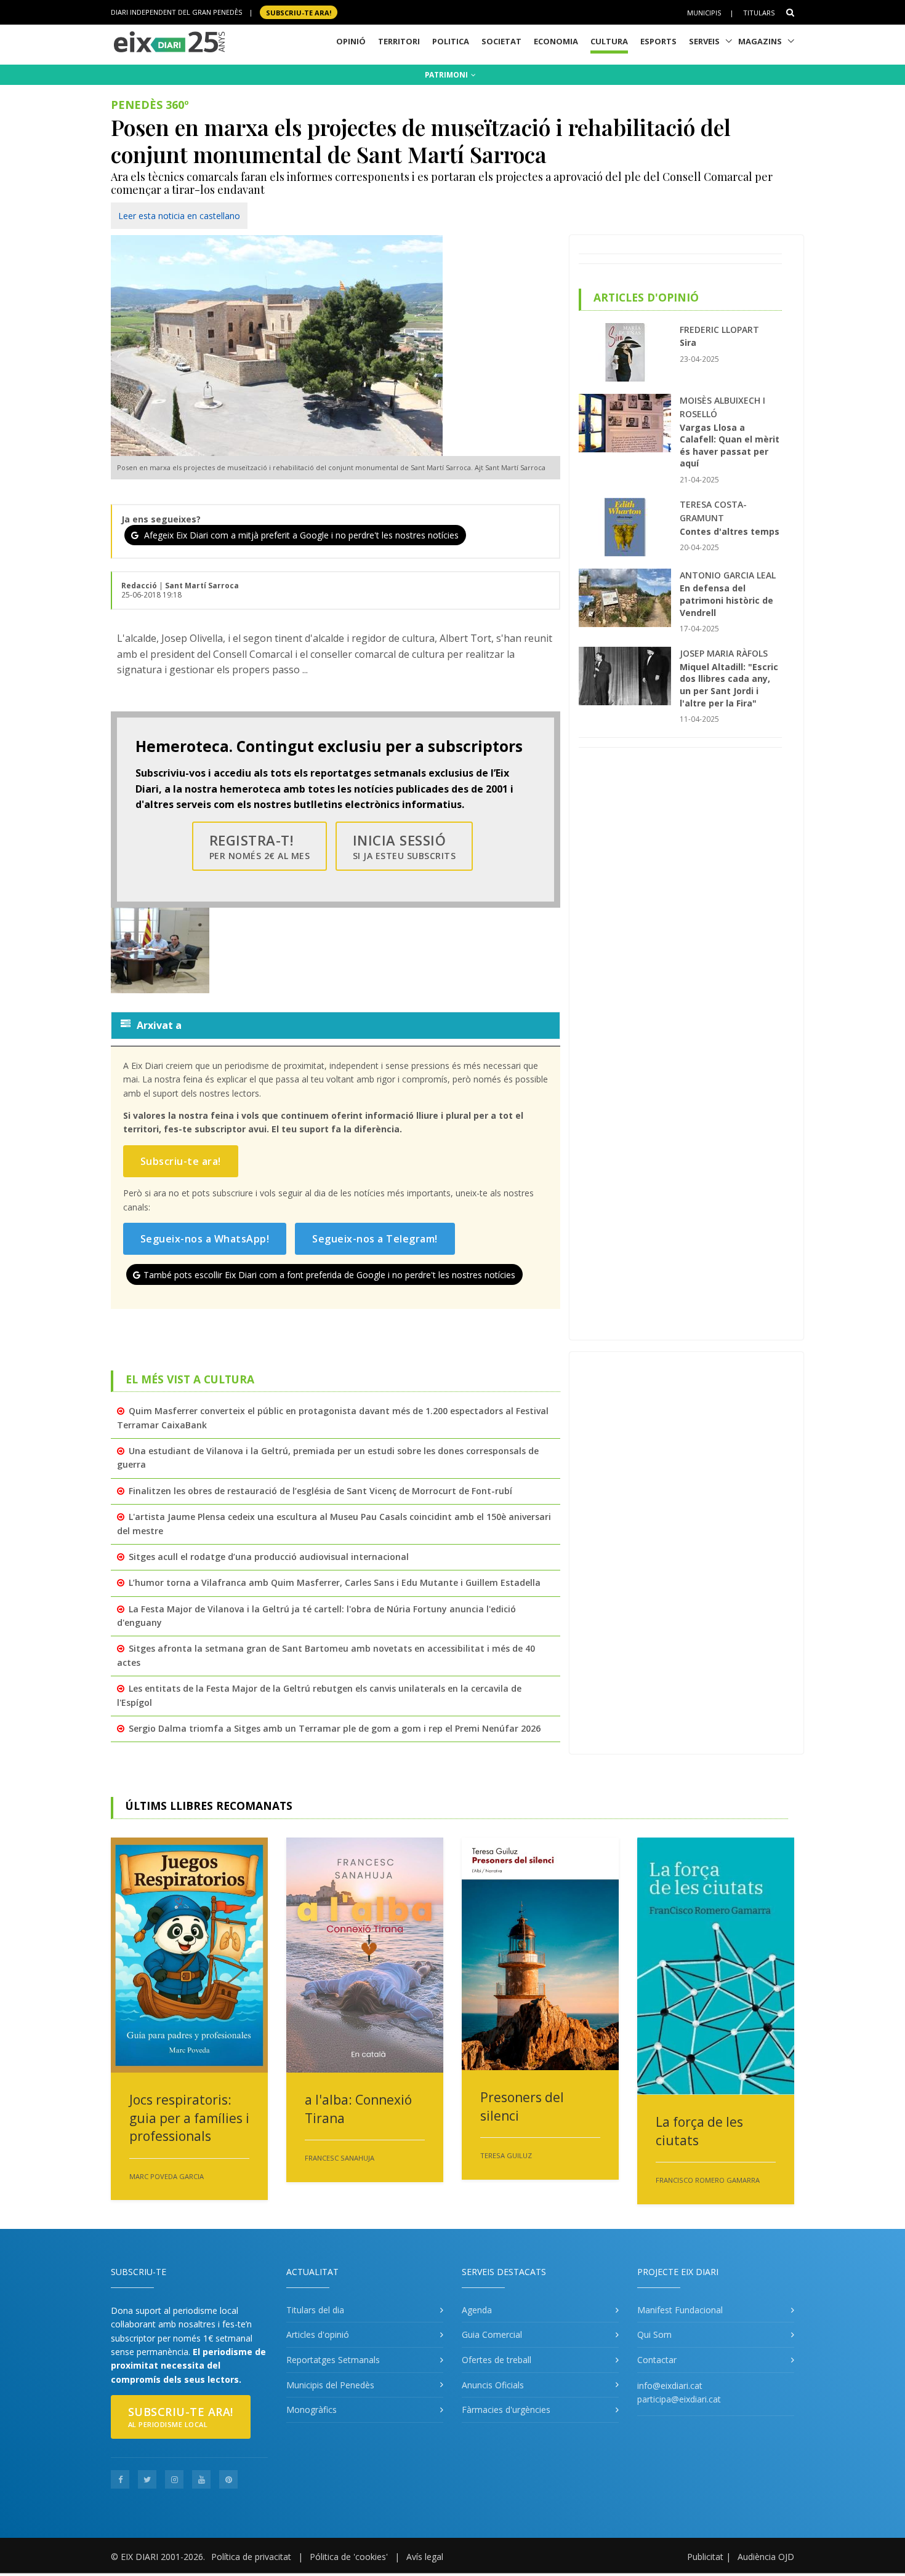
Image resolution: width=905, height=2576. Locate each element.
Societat (501, 41)
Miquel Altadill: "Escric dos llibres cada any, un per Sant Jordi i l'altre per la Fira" (729, 685)
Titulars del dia (315, 2310)
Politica (451, 41)
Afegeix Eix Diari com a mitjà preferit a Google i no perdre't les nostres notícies (300, 535)
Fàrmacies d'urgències (506, 2410)
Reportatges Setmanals (333, 2360)
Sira (688, 342)
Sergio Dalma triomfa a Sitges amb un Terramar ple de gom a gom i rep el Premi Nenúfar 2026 (335, 1728)
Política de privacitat (251, 2557)
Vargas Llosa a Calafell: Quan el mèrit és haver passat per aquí (730, 446)
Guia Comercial (492, 2334)
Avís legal (425, 2557)
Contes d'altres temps (730, 531)
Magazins (760, 41)
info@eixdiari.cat (670, 2386)
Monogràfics (312, 2410)
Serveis (704, 41)
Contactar (657, 2360)
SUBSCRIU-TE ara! (299, 12)
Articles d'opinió (318, 2334)
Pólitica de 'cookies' (349, 2557)
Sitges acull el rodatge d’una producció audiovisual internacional (269, 1557)
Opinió (351, 41)
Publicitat (705, 2557)
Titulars (759, 13)
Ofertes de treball (497, 2360)
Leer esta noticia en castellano (179, 216)
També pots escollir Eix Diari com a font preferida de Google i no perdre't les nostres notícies (329, 1275)
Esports (658, 41)
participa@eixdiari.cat (679, 2399)
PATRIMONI (447, 75)
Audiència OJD (766, 2557)
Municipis (704, 13)
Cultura (609, 41)
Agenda (477, 2310)
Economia (556, 41)
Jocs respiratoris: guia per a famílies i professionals (189, 2118)
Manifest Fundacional (680, 2310)
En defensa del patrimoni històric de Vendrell (726, 600)
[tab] (336, 1025)
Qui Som (654, 2334)
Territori (399, 41)
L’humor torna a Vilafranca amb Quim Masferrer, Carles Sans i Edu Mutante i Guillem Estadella (335, 1582)
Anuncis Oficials (493, 2385)
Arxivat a (159, 1025)
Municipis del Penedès (330, 2385)
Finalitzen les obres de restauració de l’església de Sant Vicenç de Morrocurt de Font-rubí (320, 1491)
